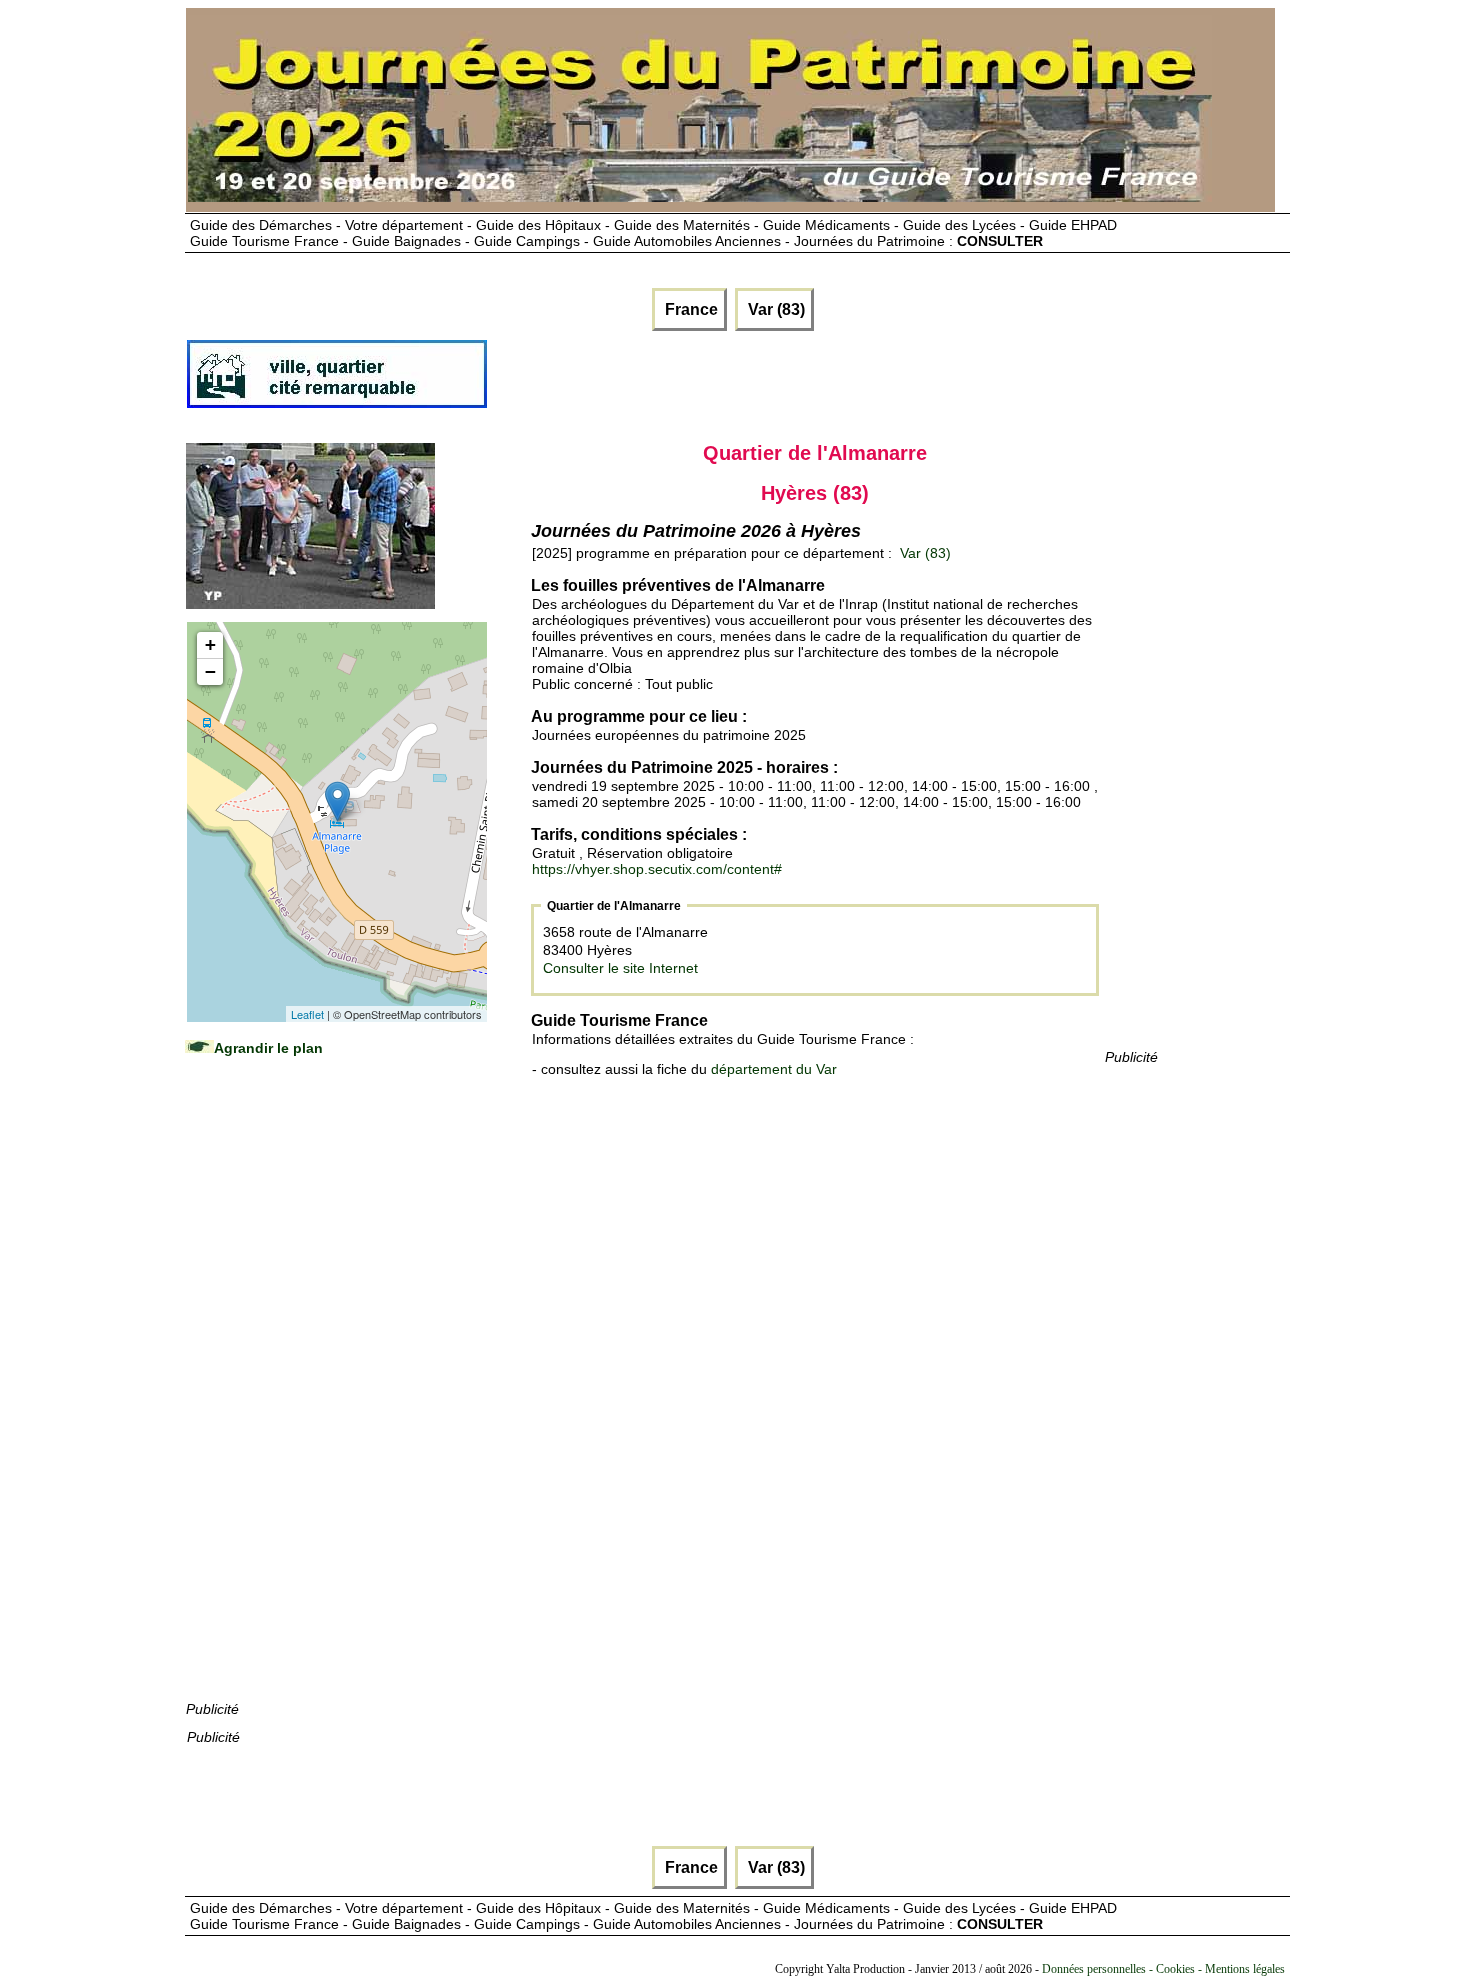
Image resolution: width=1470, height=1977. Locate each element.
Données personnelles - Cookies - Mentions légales (1163, 1969)
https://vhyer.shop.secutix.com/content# (657, 869)
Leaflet (307, 1014)
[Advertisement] (336, 1398)
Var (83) (774, 309)
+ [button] (210, 644)
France (689, 309)
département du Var (774, 1069)
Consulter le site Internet (620, 968)
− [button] (210, 671)
